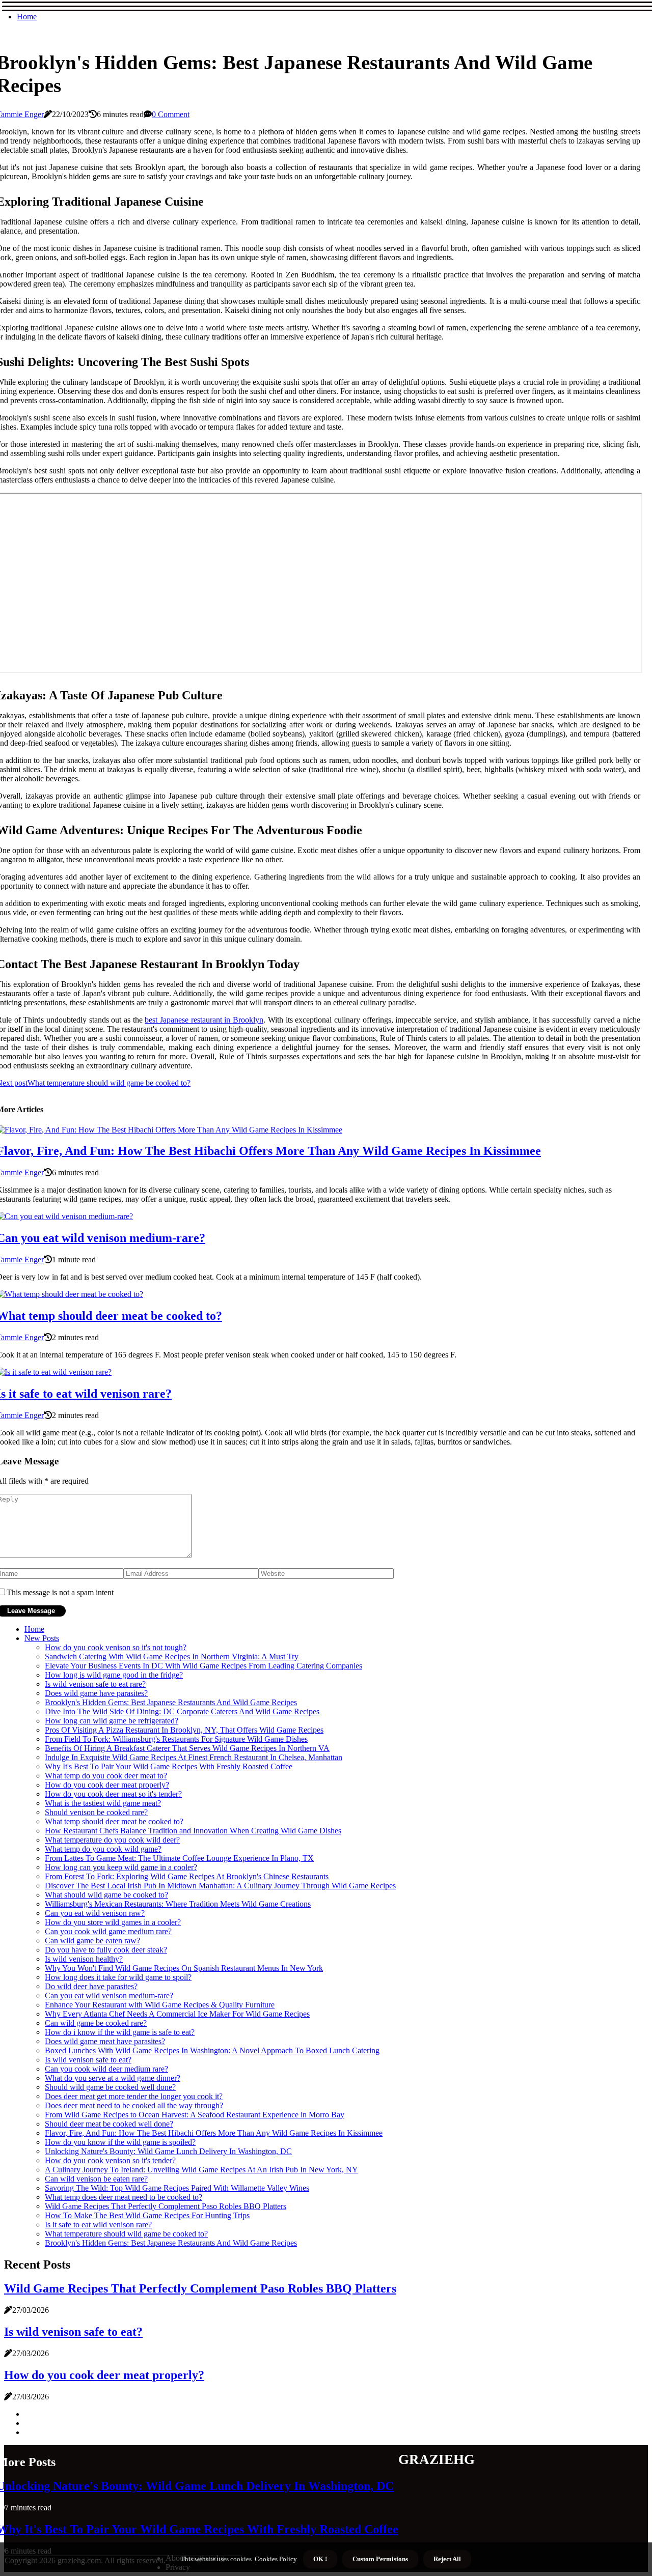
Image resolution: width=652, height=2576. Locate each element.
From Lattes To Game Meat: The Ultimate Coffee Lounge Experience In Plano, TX (179, 1858)
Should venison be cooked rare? (96, 1812)
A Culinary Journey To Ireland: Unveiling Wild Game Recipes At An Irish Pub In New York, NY (201, 2170)
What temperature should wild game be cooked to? (126, 2234)
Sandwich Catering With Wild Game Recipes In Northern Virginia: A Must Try (172, 1657)
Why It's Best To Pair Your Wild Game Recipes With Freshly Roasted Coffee (169, 1766)
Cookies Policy (275, 2559)
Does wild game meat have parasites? (105, 2041)
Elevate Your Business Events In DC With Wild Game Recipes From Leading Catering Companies (203, 1666)
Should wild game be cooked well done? (110, 2087)
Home (27, 17)
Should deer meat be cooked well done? (109, 2124)
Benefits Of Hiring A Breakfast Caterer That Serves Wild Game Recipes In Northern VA (187, 1748)
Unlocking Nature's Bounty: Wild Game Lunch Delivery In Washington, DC (168, 2151)
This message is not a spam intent (60, 1592)
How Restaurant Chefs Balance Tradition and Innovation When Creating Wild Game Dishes (193, 1831)
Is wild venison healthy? (84, 1959)
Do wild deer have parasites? (91, 1986)
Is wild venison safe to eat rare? (95, 1684)
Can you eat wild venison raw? (95, 1913)
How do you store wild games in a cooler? (113, 1922)
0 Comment (171, 114)
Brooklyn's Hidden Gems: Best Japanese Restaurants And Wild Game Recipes (171, 1702)
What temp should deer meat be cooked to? (114, 1821)
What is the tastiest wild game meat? (103, 1803)
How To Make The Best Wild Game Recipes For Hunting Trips (147, 2215)
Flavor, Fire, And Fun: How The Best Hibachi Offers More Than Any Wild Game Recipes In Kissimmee (214, 2133)
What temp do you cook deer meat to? (106, 1776)
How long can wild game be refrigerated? (112, 1721)
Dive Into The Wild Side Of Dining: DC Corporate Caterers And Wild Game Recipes (182, 1711)
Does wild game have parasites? (96, 1693)
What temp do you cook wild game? (103, 1849)
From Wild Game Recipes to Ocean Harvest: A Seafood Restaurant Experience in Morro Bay (195, 2115)
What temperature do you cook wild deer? (112, 1840)
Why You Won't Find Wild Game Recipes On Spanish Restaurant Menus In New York (184, 1968)
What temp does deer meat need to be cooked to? (124, 2197)
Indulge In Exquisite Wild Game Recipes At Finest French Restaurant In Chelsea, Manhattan (194, 1757)
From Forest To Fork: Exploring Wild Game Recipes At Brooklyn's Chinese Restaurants (187, 1876)
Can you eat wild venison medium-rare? (109, 1995)
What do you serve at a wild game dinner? (113, 2078)
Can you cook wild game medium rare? (108, 1931)
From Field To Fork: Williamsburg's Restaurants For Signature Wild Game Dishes (176, 1739)
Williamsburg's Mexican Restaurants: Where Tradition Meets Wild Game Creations (178, 1904)
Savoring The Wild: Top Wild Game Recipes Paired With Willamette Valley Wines (177, 2188)
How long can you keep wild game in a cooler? (121, 1867)
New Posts (42, 1638)
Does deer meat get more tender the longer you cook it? (134, 2096)
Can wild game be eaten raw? (92, 1941)
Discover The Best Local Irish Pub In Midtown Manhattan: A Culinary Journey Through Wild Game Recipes (220, 1886)
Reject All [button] (447, 2559)
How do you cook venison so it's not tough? (116, 1647)
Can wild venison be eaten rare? (96, 2179)
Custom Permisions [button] (380, 2559)
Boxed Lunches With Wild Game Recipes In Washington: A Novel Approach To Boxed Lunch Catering (212, 2050)
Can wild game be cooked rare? (96, 2023)
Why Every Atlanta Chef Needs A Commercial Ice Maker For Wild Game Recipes (177, 2014)
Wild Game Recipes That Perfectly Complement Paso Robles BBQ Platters (166, 2206)
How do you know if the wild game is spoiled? (120, 2142)
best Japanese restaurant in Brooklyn (204, 1020)
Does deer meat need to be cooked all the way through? (134, 2105)
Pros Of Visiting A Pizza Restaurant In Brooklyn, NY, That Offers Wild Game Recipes (184, 1730)
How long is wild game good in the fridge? (114, 1675)
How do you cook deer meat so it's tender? (113, 1794)
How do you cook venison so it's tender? (110, 2160)
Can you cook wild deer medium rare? (106, 2069)
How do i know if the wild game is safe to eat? (120, 2032)
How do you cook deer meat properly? (107, 1785)
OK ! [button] (320, 2559)
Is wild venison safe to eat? (88, 2060)
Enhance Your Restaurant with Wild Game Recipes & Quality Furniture (160, 2005)
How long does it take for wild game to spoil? (118, 1977)
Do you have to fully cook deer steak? (106, 1950)
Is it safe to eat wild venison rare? (98, 2225)
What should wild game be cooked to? (106, 1895)
